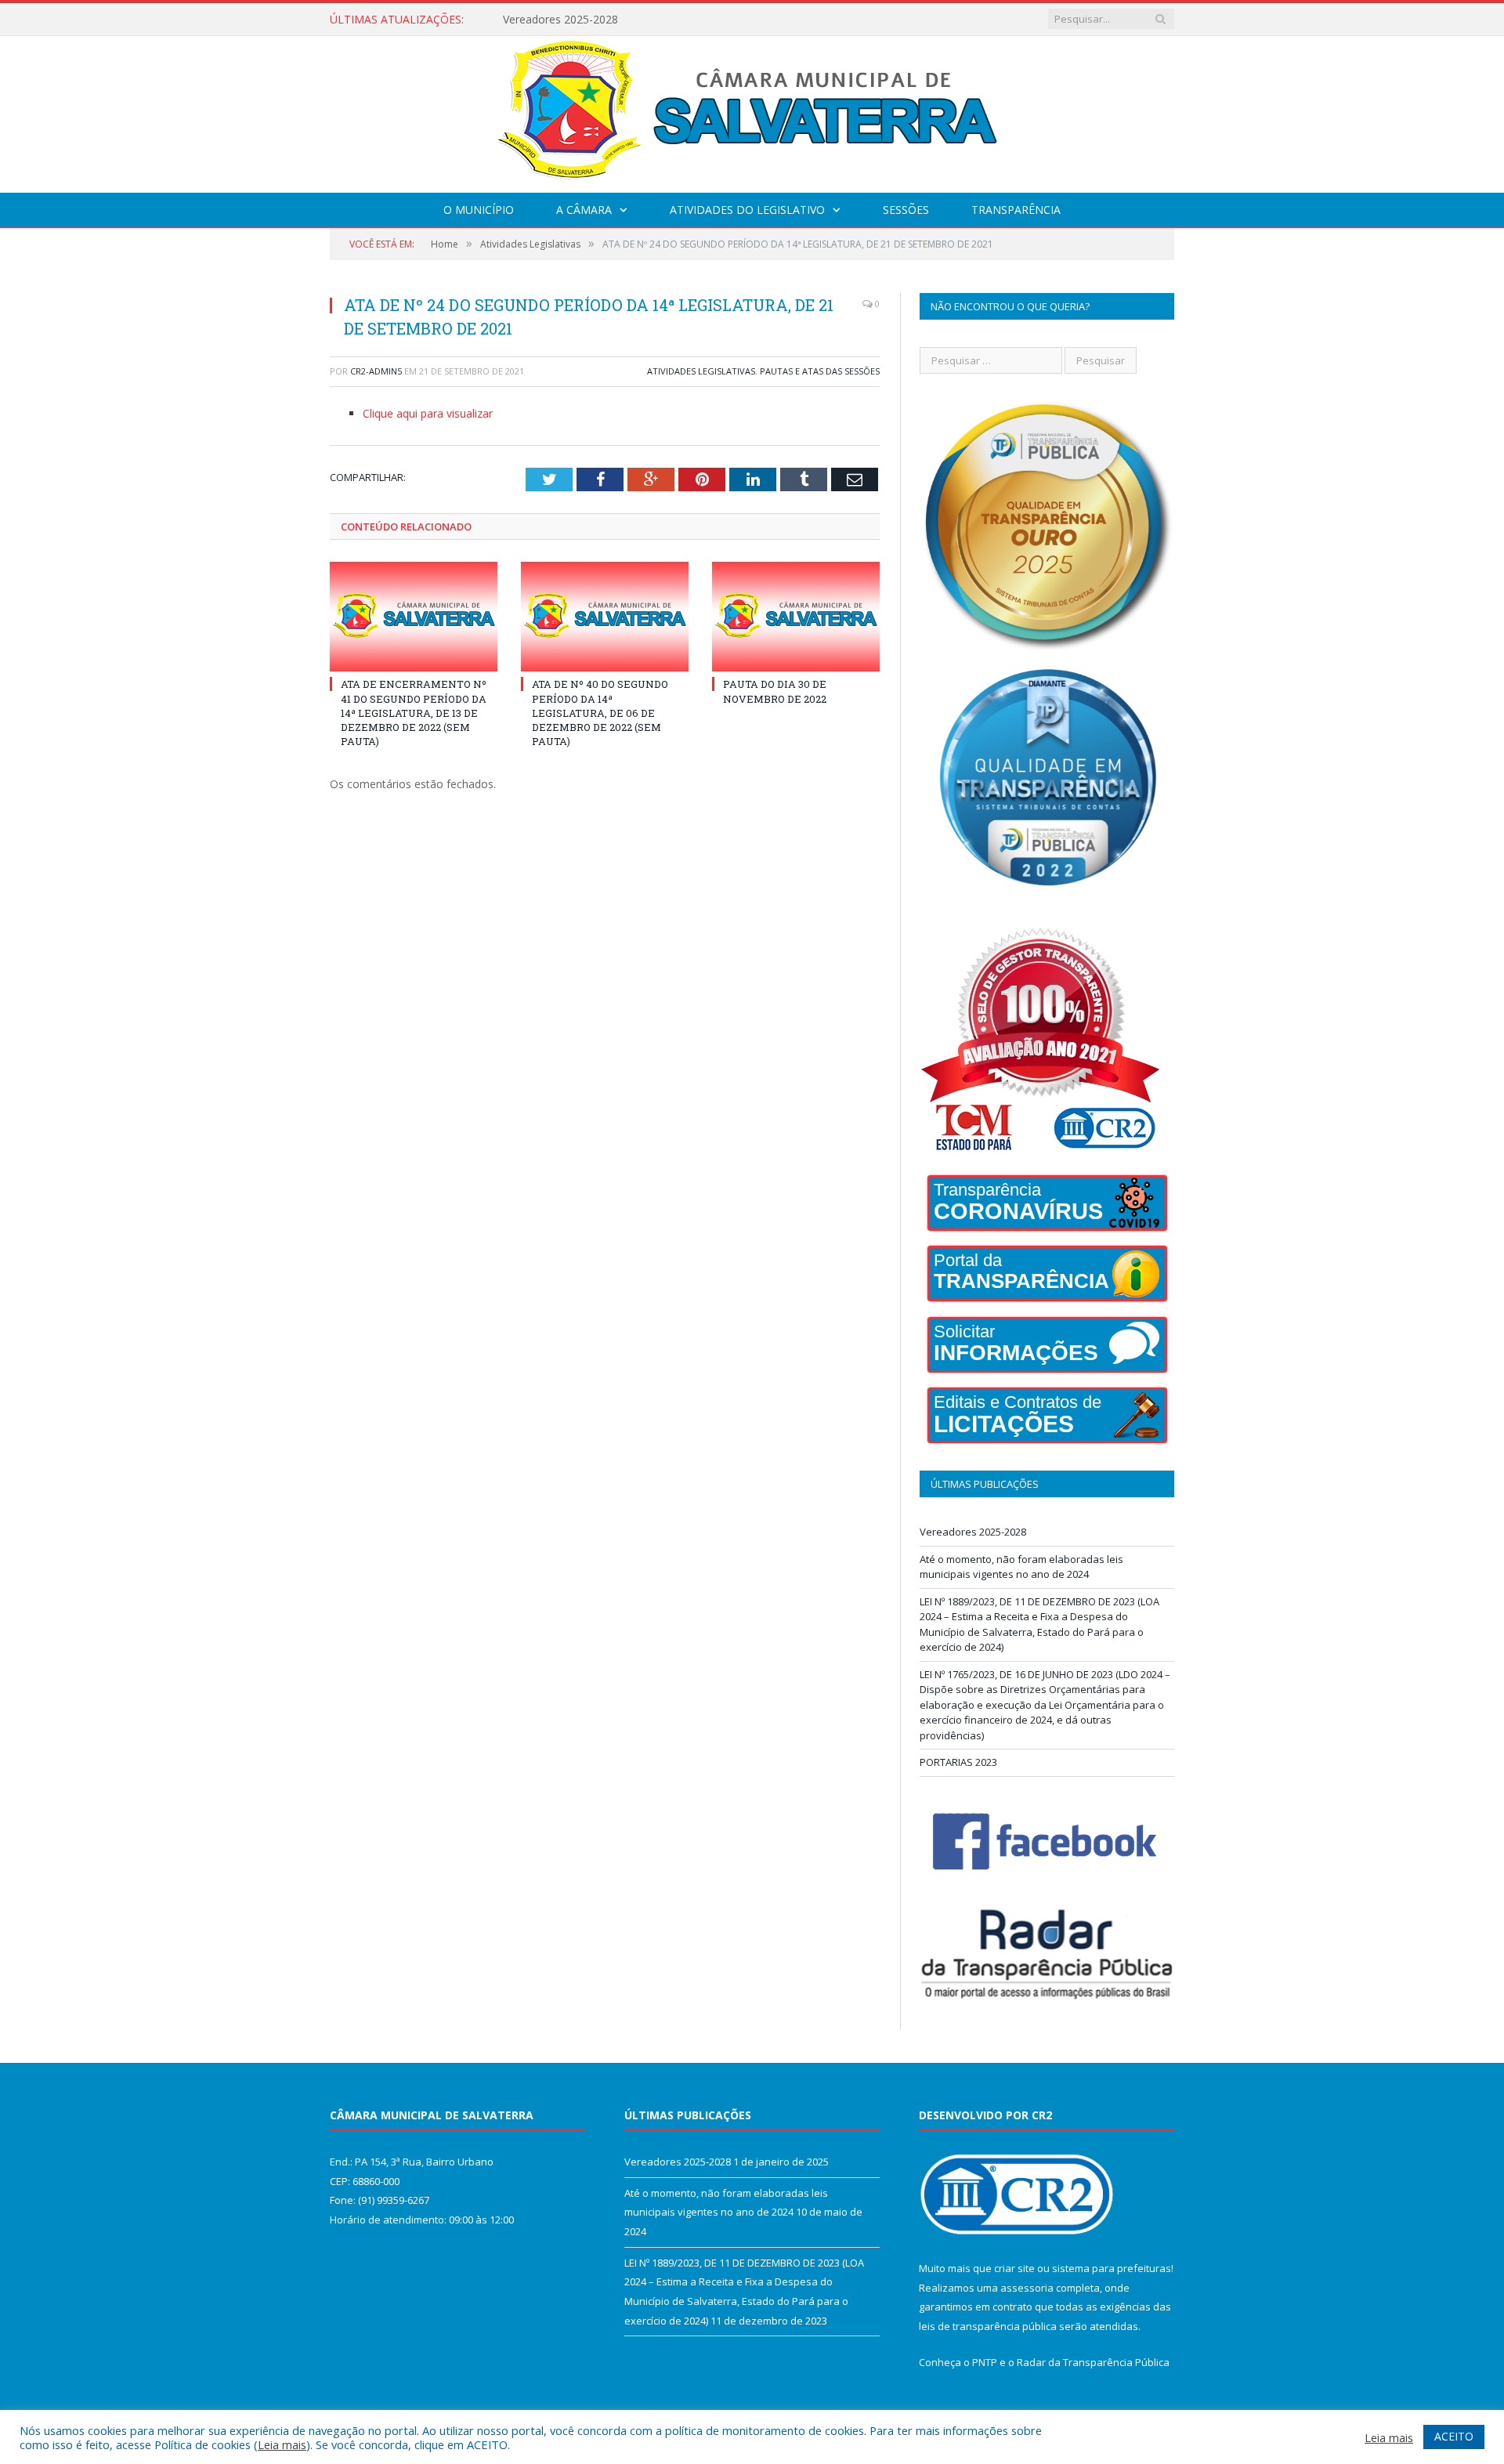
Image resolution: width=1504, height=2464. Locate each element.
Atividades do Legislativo (747, 210)
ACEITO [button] (1454, 2436)
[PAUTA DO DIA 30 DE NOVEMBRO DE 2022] (796, 617)
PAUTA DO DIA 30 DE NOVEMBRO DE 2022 (775, 691)
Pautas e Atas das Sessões (820, 371)
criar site (1014, 2268)
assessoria (1027, 2288)
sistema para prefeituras (1112, 2268)
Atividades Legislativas (701, 371)
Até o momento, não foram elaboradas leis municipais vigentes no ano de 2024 (683, 20)
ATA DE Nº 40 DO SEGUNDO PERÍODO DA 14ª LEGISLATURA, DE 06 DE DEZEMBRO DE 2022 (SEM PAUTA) (600, 713)
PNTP (985, 2362)
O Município (479, 210)
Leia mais (282, 2444)
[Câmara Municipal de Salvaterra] (752, 111)
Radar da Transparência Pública (1093, 2362)
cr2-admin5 (376, 371)
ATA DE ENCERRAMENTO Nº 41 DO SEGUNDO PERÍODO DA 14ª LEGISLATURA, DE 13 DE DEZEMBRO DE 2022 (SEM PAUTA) (414, 713)
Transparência (1016, 210)
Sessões (906, 210)
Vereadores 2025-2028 (973, 1532)
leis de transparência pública (988, 2326)
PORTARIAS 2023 (958, 1762)
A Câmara (584, 210)
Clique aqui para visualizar (428, 413)
